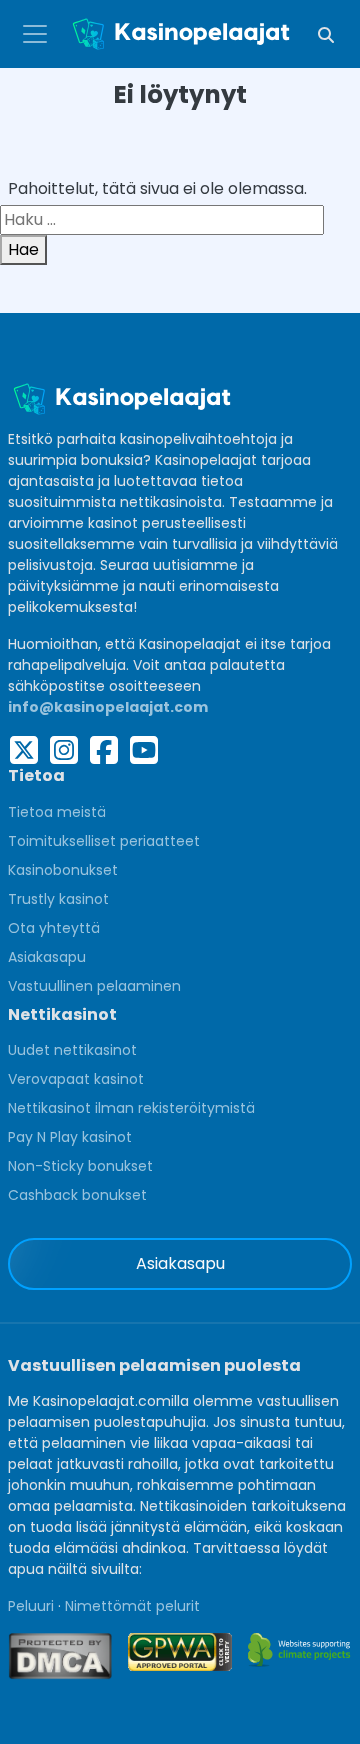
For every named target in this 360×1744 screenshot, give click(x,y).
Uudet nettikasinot (72, 1050)
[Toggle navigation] (35, 34)
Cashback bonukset (77, 1195)
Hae (23, 249)
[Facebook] (104, 750)
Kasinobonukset (63, 870)
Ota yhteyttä (54, 928)
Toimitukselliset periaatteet (104, 841)
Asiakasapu (47, 957)
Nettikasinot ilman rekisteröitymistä (131, 1108)
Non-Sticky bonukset (80, 1166)
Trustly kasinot (58, 899)
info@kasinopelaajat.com (108, 707)
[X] (24, 750)
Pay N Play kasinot (70, 1137)
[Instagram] (64, 750)
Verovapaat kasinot (76, 1079)
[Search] (326, 34)
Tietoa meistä (57, 812)
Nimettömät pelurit (132, 1606)
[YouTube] (144, 750)
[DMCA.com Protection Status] (60, 1656)
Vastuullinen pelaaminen (94, 986)
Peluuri (31, 1606)
